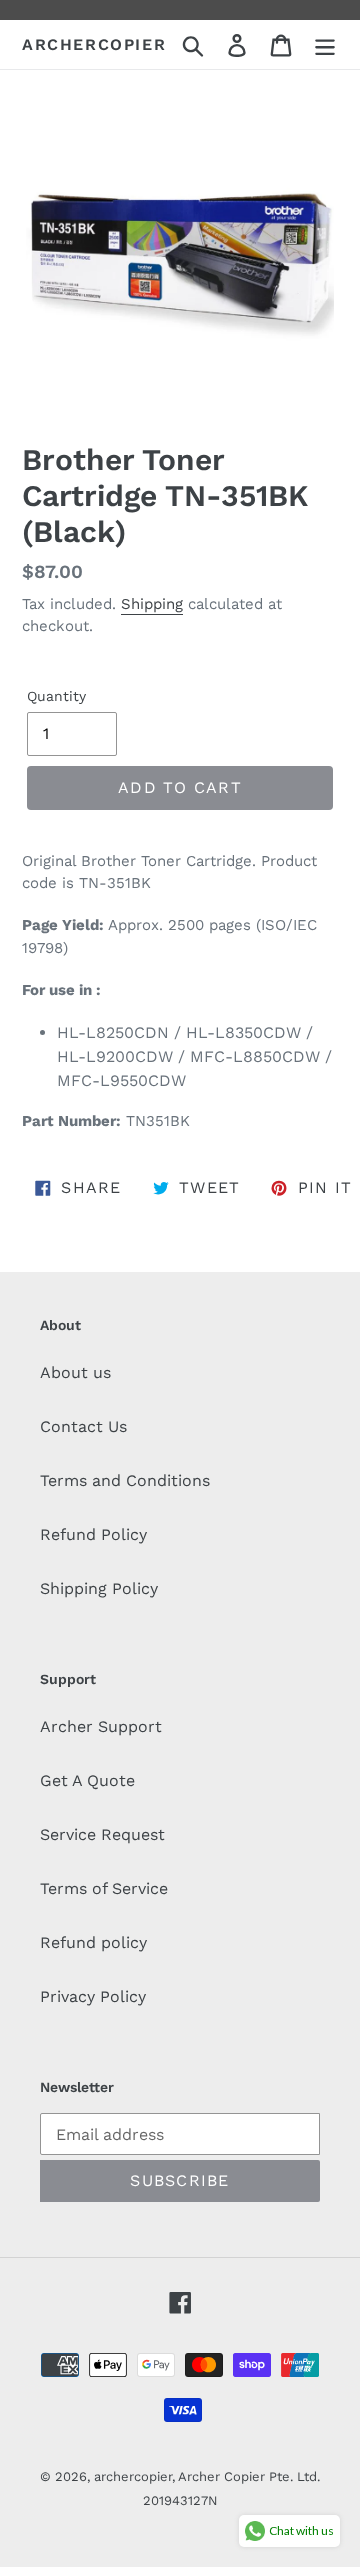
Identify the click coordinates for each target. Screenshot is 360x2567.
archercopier (94, 44)
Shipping (152, 604)
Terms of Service (104, 1888)
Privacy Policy (93, 1996)
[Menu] (325, 44)
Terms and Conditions (125, 1480)
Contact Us (83, 1426)
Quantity (56, 696)
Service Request (102, 1834)
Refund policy (93, 1942)
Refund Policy (93, 1534)
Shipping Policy (99, 1588)
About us (75, 1372)
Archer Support (101, 1726)
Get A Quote (87, 1780)
